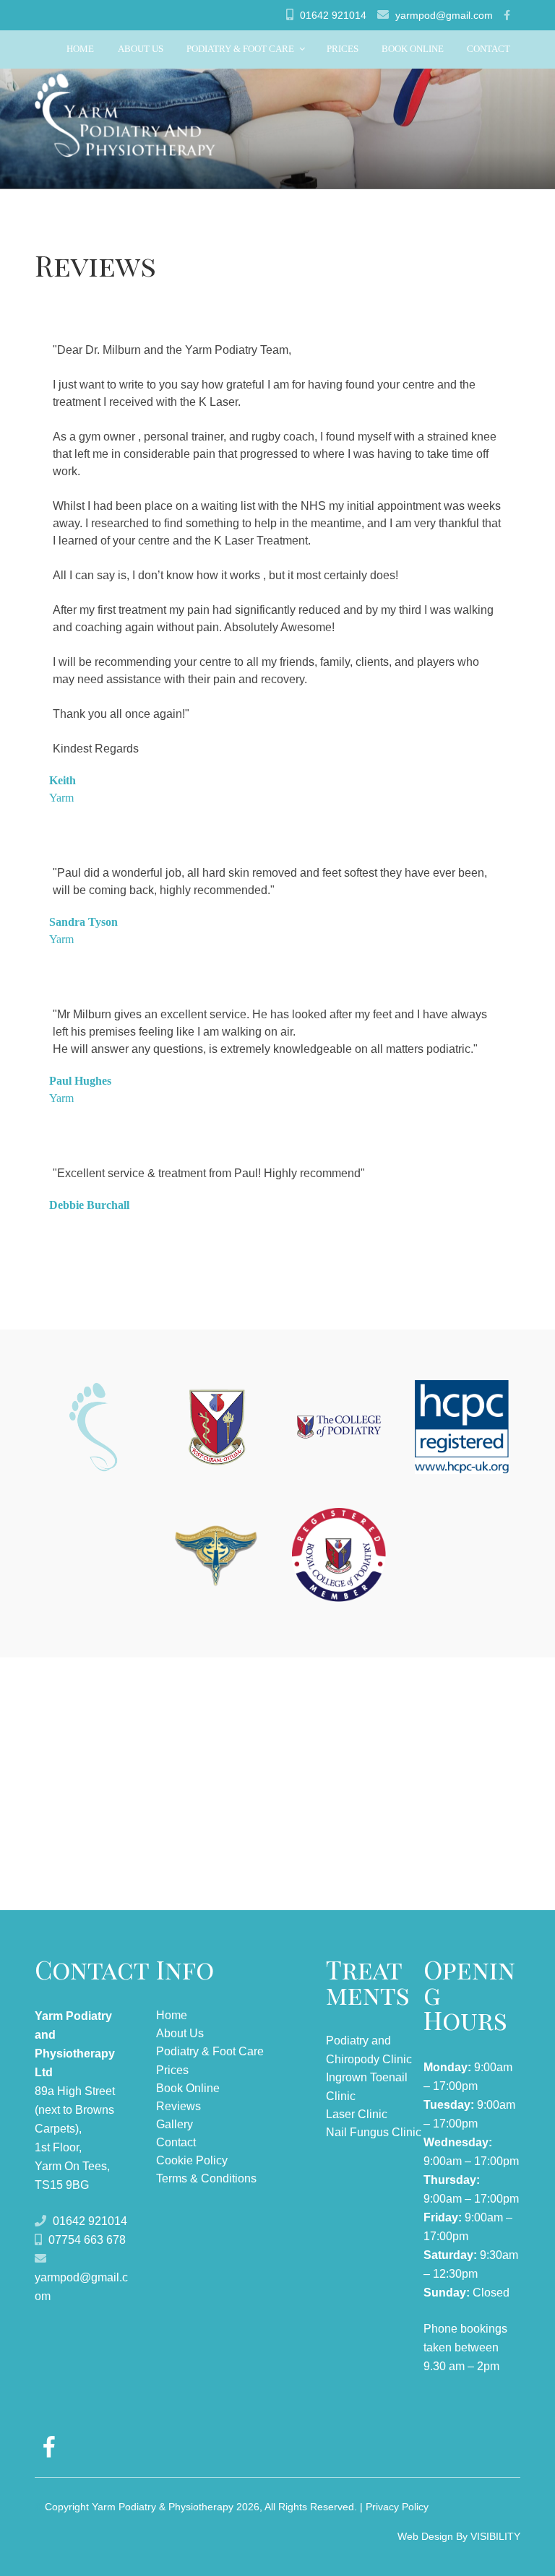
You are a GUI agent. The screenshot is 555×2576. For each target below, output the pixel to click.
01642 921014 (333, 15)
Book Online (413, 49)
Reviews (178, 2106)
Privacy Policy (397, 2507)
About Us (141, 49)
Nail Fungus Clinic (374, 2132)
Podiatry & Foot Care (240, 49)
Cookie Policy (192, 2160)
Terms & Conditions (206, 2178)
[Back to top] (525, 2546)
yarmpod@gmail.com (444, 15)
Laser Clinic (357, 2114)
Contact (489, 49)
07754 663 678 (87, 2240)
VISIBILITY (495, 2536)
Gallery (175, 2124)
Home (80, 49)
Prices (343, 49)
